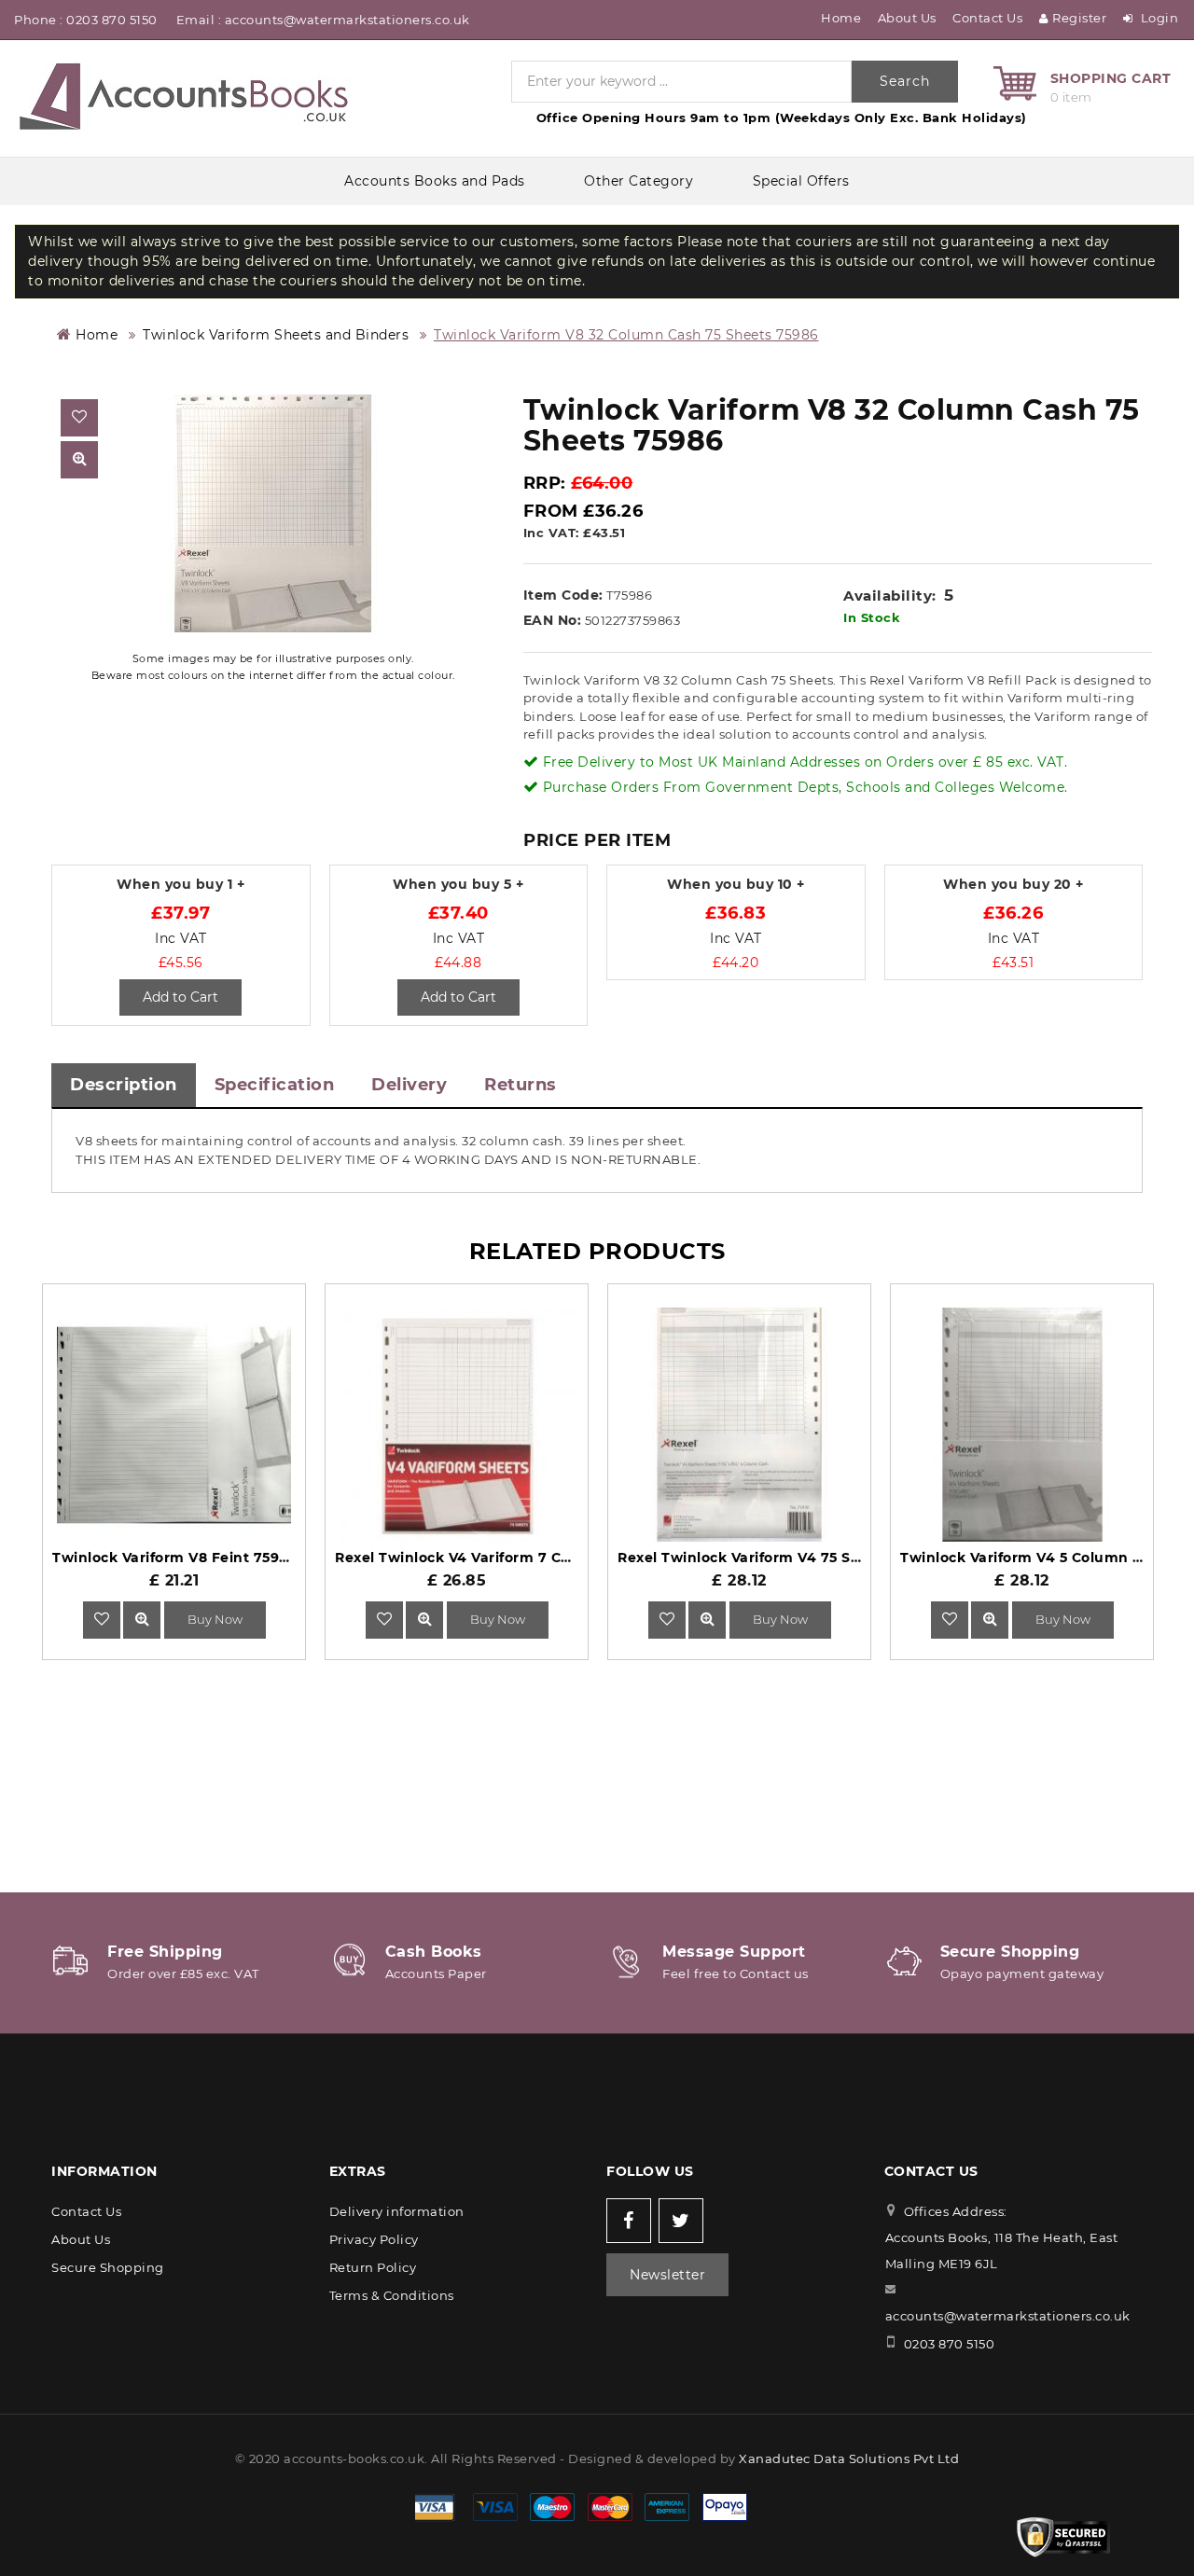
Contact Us (987, 18)
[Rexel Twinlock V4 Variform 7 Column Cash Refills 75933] (424, 1619)
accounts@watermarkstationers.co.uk (1008, 2316)
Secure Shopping (108, 2267)
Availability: (890, 596)
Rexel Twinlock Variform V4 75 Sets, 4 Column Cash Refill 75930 (849, 1558)
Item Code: (563, 595)
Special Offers (801, 181)
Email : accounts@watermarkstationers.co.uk (323, 20)
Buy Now (215, 1619)
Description (124, 1085)
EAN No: (553, 620)
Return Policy (373, 2267)
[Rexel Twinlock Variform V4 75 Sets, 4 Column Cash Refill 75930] (707, 1619)
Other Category (639, 181)
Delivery (409, 1085)
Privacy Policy (374, 2239)
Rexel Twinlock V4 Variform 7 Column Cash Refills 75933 (538, 1558)
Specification (275, 1085)
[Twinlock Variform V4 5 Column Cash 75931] (990, 1619)
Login (1158, 18)
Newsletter (667, 2275)
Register (1079, 18)
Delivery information (397, 2211)
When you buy (180, 885)
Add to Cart (180, 997)
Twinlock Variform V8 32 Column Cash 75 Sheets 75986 (626, 335)
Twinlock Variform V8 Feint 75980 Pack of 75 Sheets (241, 1558)
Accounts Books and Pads (435, 181)
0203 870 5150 (950, 2344)
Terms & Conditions (392, 2295)
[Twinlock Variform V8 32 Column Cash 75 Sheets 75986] (273, 513)
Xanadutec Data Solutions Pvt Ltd (849, 2458)
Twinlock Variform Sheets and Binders (276, 335)
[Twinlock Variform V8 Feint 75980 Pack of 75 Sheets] (142, 1619)
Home (95, 335)
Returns (521, 1085)
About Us (907, 18)
